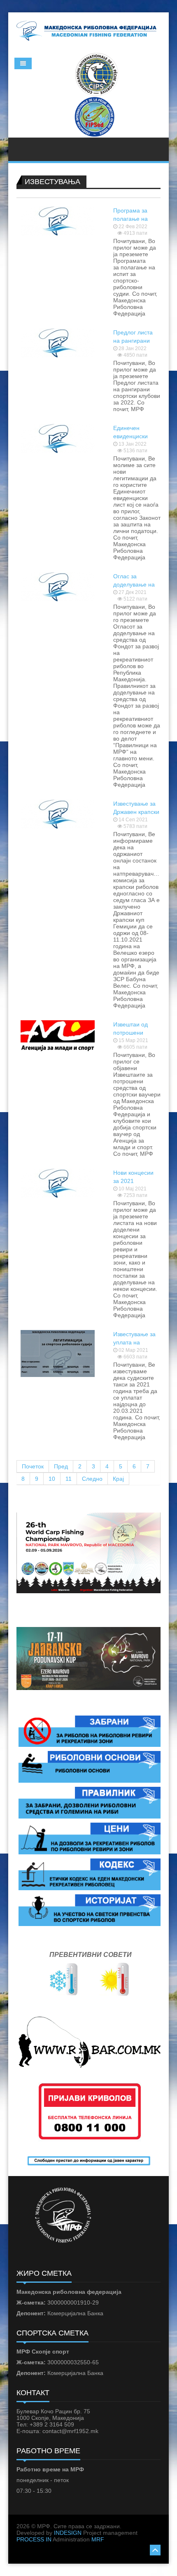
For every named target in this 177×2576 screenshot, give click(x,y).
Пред (61, 1466)
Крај (118, 1479)
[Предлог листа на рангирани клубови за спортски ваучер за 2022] (58, 342)
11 (69, 1479)
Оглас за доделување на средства (134, 584)
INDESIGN (68, 2533)
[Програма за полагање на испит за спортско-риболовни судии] (58, 220)
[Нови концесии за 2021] (58, 1183)
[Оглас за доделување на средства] (58, 586)
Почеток (33, 1466)
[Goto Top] (155, 2549)
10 (52, 1479)
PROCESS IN (34, 2539)
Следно (92, 1479)
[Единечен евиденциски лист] (58, 438)
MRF (98, 2539)
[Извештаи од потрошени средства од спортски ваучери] (58, 1035)
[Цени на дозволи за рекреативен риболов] (90, 1838)
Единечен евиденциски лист (130, 436)
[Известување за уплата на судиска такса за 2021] (58, 1353)
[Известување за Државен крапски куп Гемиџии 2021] (58, 813)
